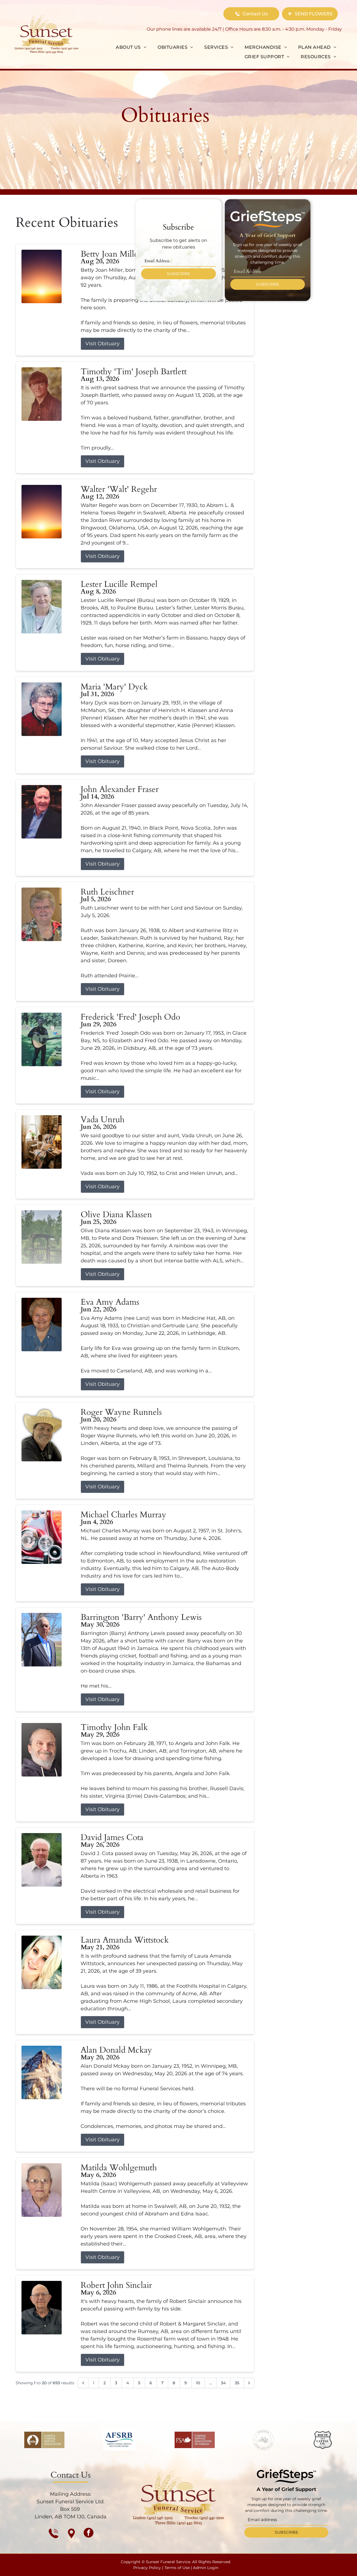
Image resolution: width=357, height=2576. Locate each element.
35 (237, 2383)
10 (198, 2383)
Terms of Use (177, 2568)
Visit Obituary (102, 344)
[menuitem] (131, 47)
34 (223, 2383)
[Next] (249, 2383)
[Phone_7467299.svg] (54, 2533)
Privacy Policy (147, 2568)
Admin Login (206, 2568)
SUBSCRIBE (178, 274)
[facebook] (89, 2533)
